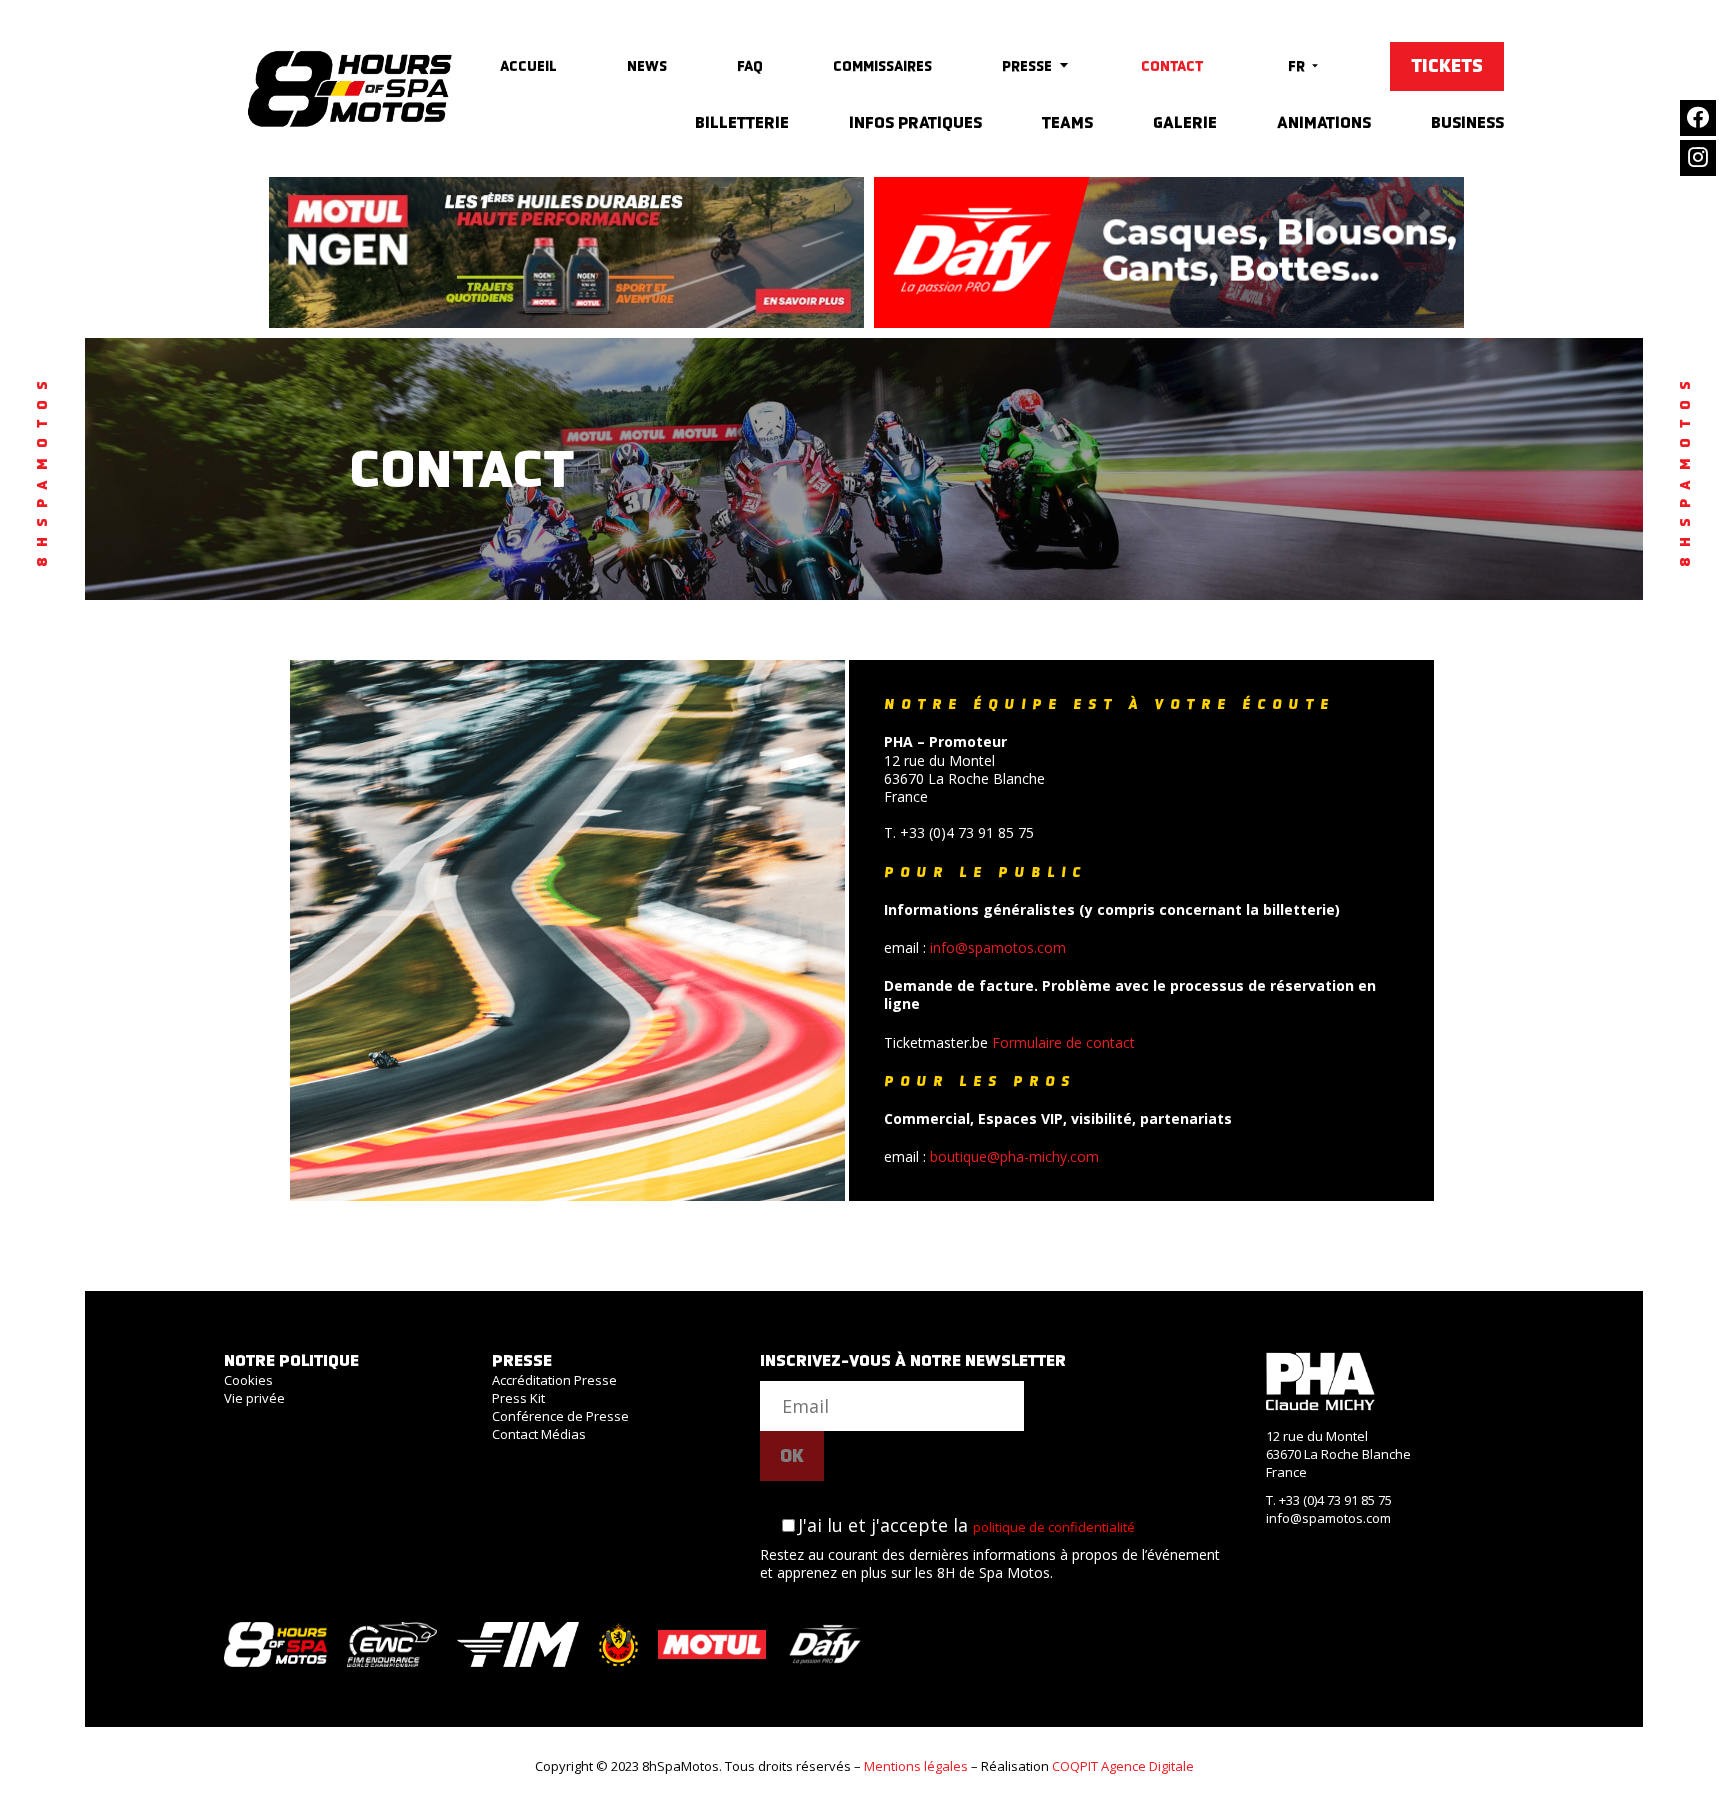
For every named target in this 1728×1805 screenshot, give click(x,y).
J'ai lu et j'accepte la (966, 1525)
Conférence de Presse (560, 1416)
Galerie (1185, 122)
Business (1467, 122)
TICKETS (1447, 66)
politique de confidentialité (1054, 1527)
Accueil (528, 66)
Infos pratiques (915, 122)
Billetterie (742, 122)
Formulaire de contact (1063, 1043)
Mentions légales (916, 1766)
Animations (1324, 122)
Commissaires (882, 66)
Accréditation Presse (554, 1380)
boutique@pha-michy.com (1014, 1157)
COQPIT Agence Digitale (1123, 1766)
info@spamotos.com (998, 948)
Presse (1027, 66)
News (647, 66)
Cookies (248, 1380)
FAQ (750, 66)
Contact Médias (539, 1434)
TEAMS (1067, 122)
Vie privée (254, 1398)
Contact (1172, 66)
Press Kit (518, 1398)
